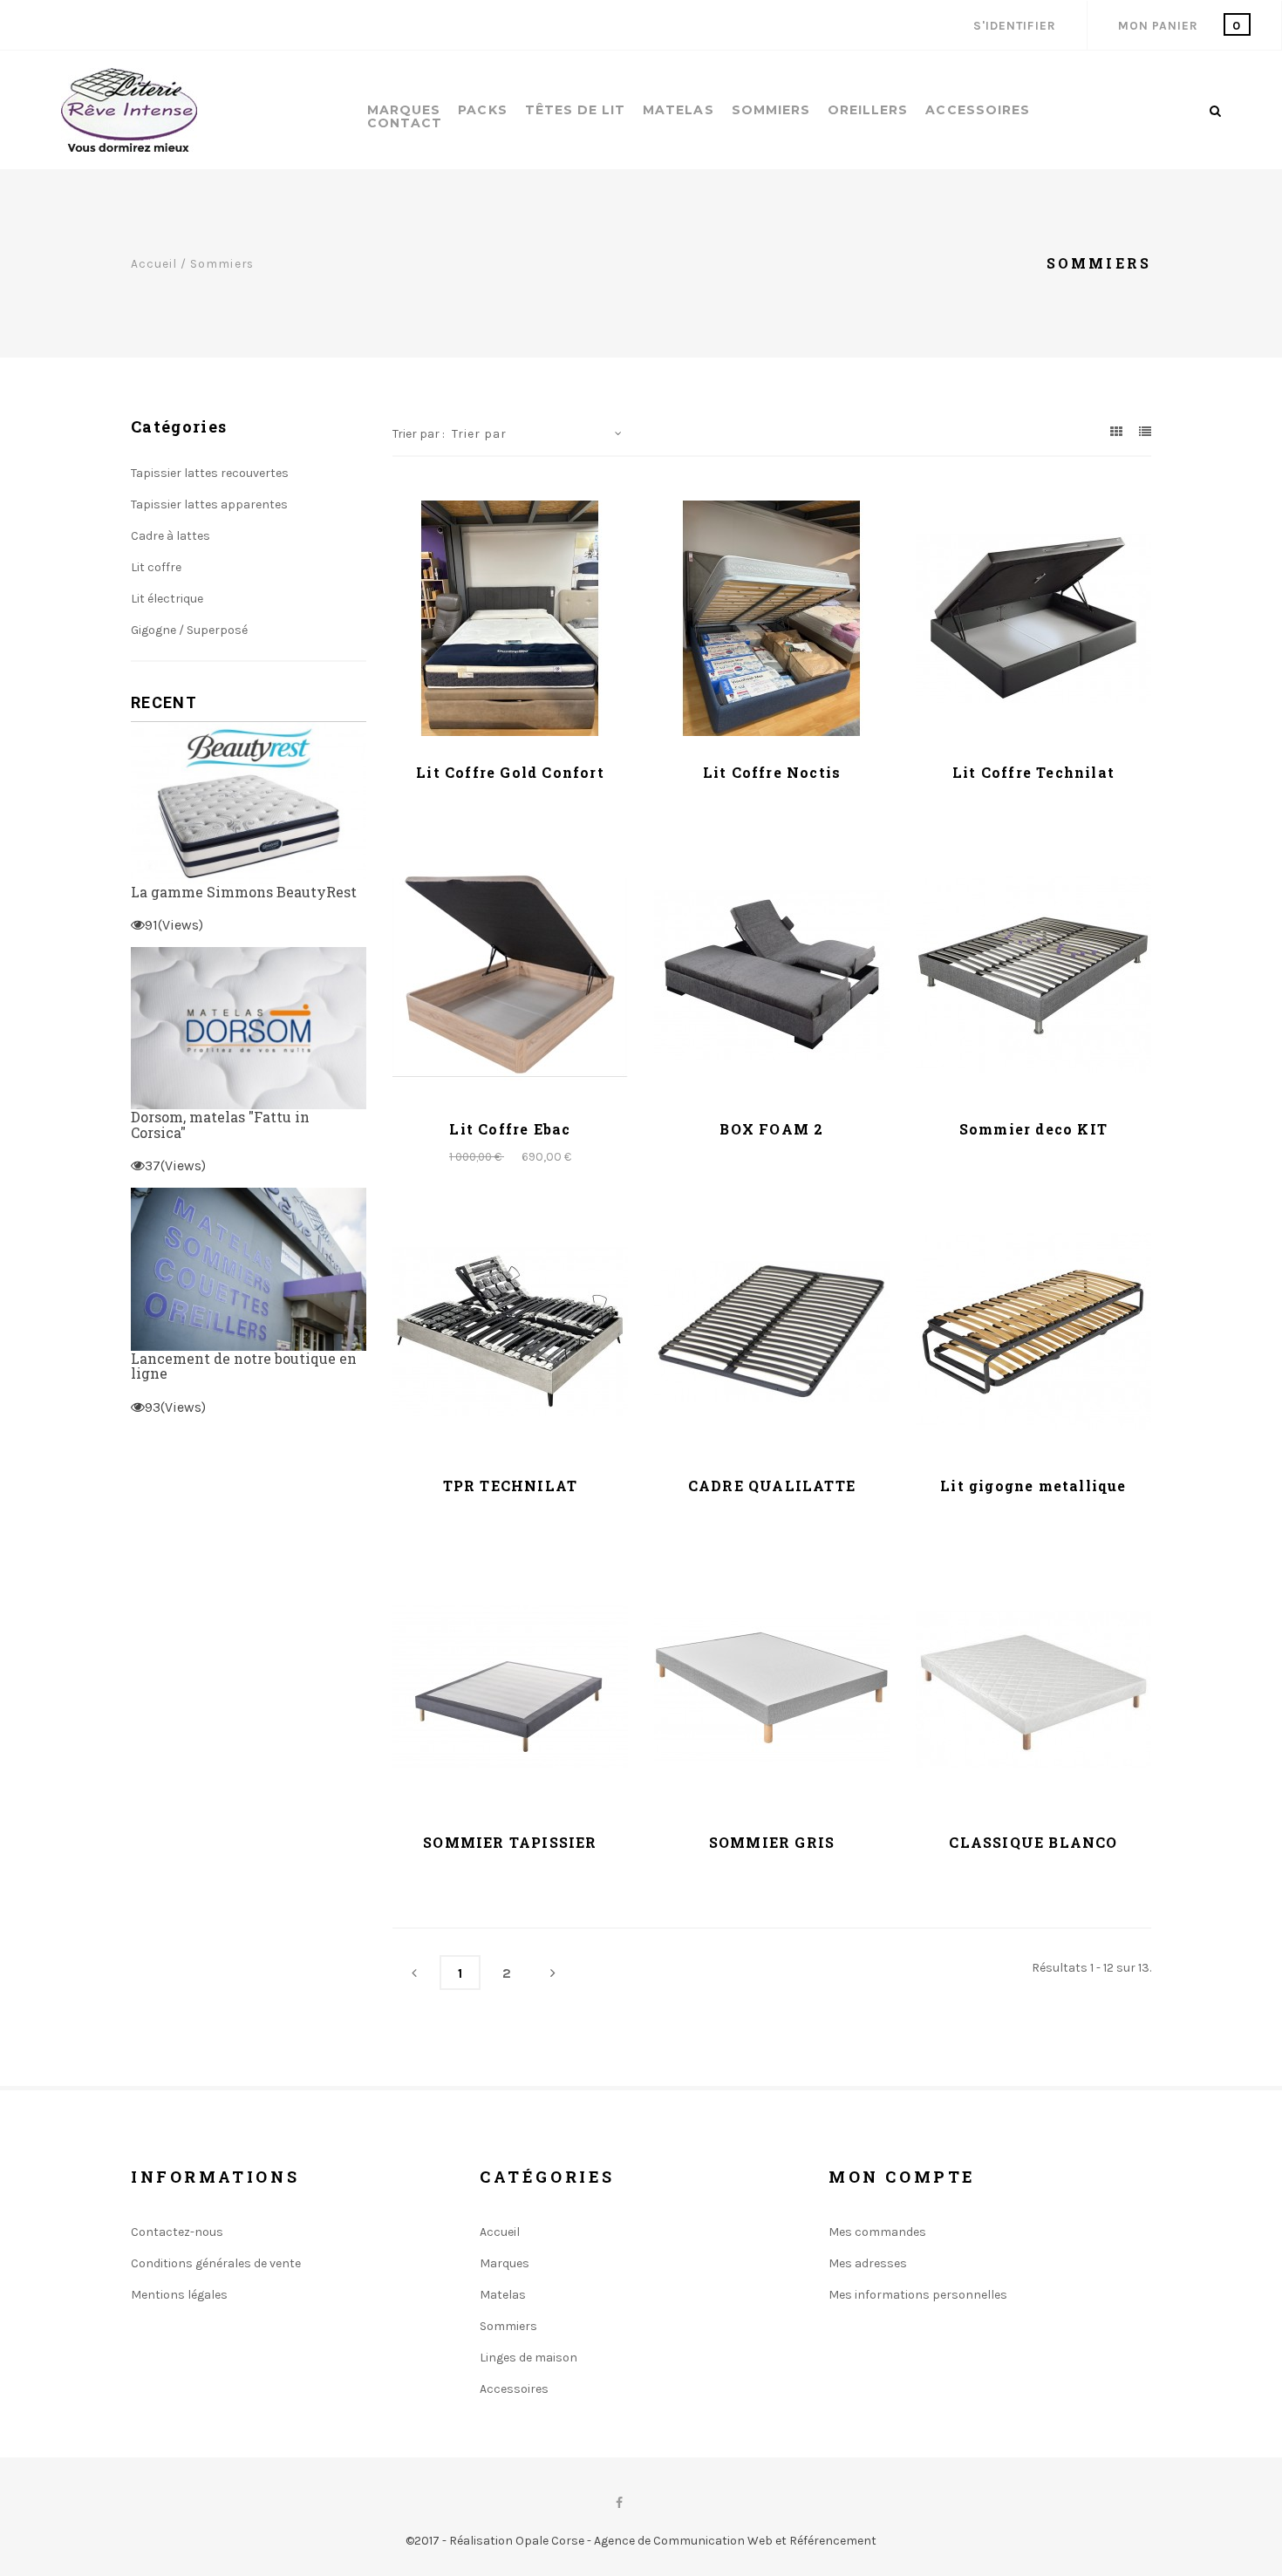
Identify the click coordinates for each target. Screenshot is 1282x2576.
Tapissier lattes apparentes (209, 504)
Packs (482, 110)
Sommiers (771, 110)
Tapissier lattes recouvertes (210, 473)
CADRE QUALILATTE (772, 1486)
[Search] (1215, 111)
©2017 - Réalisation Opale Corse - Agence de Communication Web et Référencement (641, 2541)
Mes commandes (877, 2232)
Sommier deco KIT (1033, 1129)
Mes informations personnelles (918, 2295)
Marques (404, 110)
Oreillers (868, 110)
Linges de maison (528, 2358)
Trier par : (419, 434)
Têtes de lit (576, 110)
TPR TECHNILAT (511, 1486)
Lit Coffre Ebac (510, 1129)
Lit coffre (156, 567)
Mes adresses (868, 2263)
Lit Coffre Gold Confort (510, 772)
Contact (405, 123)
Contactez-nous (177, 2232)
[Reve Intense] (129, 110)
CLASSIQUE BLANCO (1033, 1842)
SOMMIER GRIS (772, 1842)
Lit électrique (167, 599)
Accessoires (978, 110)
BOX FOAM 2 (771, 1129)
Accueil (154, 263)
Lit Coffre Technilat (1033, 772)
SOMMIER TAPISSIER (510, 1842)
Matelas (678, 110)
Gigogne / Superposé (189, 630)
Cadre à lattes (170, 536)
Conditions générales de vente (216, 2263)
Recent (164, 703)
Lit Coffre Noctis (772, 772)
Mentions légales (179, 2295)
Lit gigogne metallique (1033, 1486)
